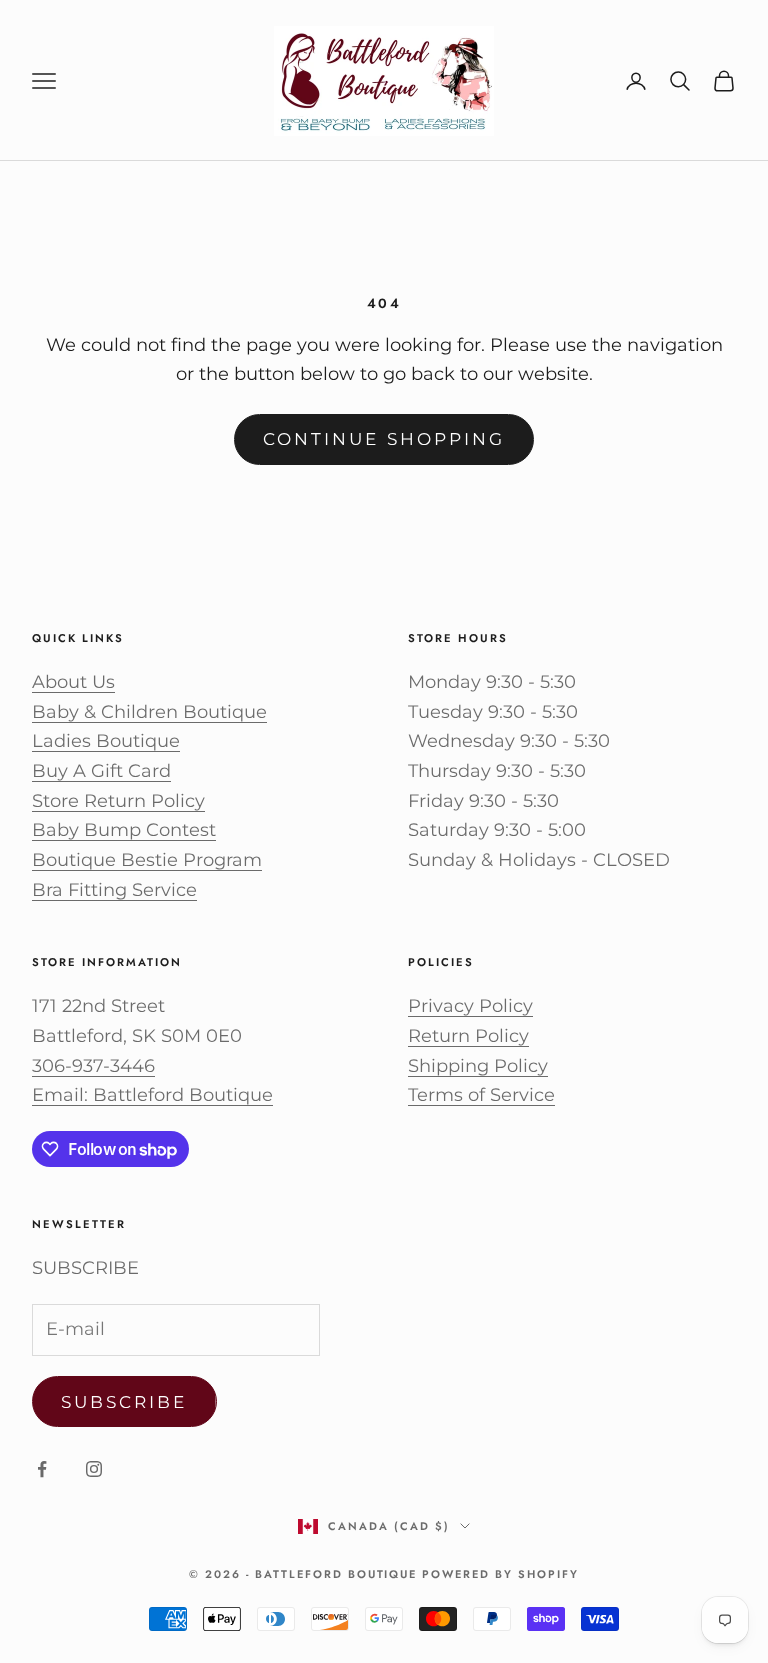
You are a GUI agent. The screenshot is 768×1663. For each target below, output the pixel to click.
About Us (73, 682)
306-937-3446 (93, 1066)
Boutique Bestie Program (147, 860)
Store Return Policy (118, 801)
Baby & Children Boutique (149, 712)
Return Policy (468, 1036)
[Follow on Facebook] (42, 1469)
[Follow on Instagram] (94, 1469)
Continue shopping (384, 439)
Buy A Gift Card (101, 771)
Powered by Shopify (500, 1574)
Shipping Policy (478, 1066)
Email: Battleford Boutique (152, 1095)
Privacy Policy (470, 1006)
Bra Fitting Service (114, 890)
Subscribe (124, 1402)
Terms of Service (481, 1095)
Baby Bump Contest (124, 830)
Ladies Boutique (106, 741)
